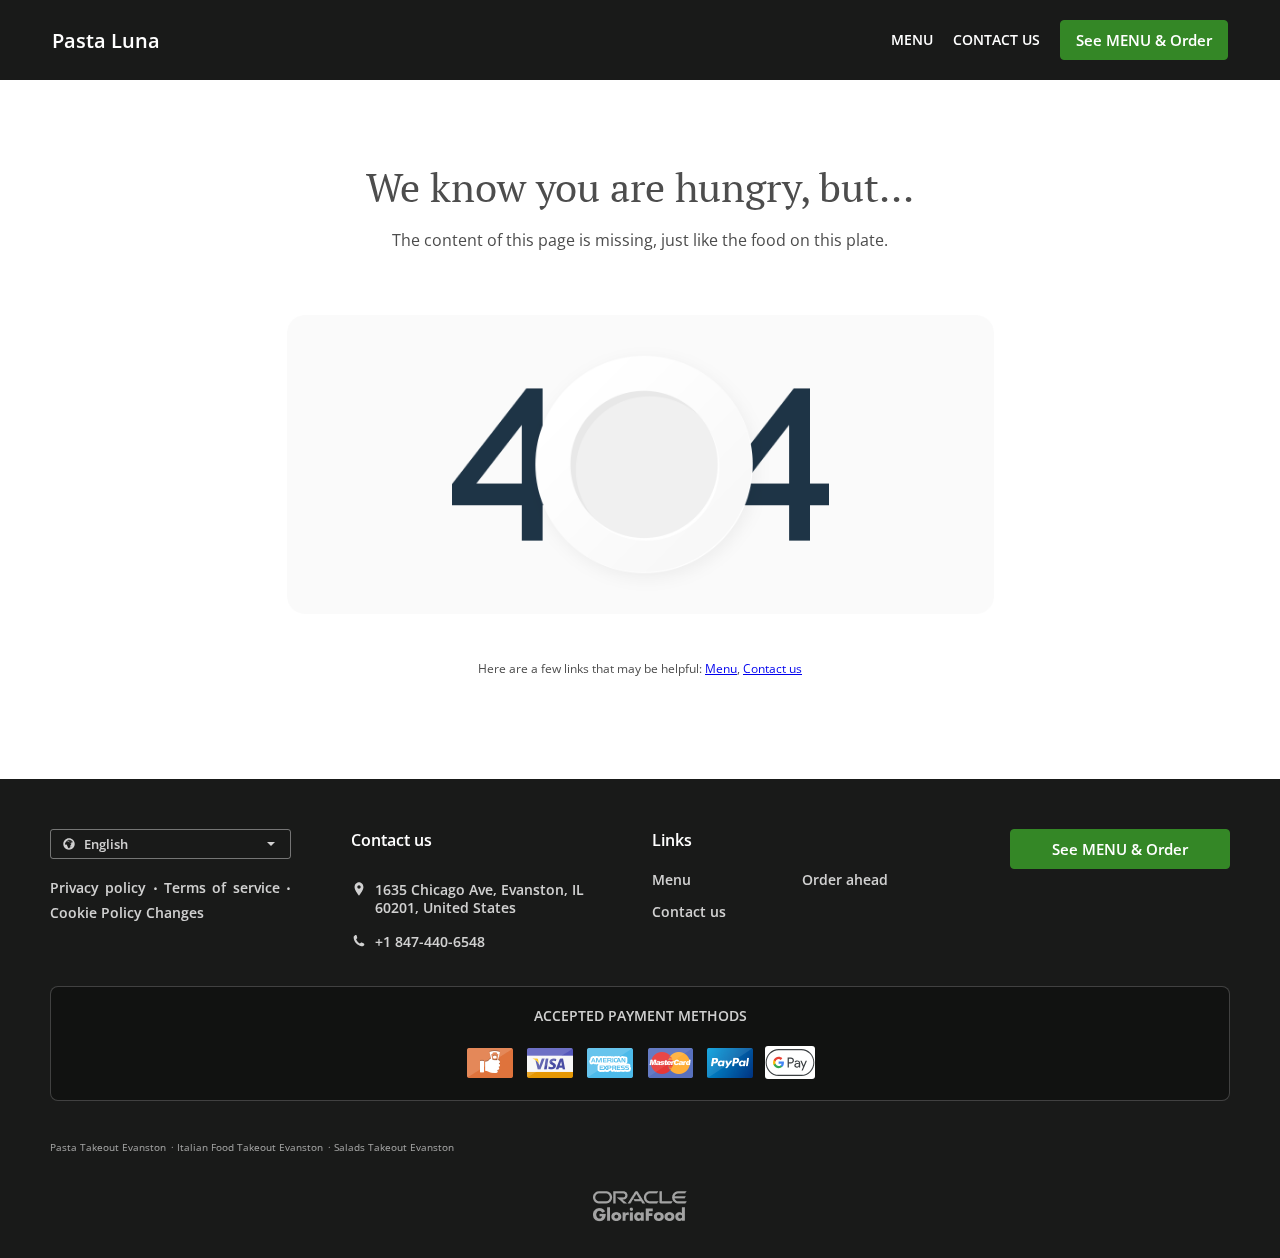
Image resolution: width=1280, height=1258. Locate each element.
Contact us (996, 39)
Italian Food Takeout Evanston (250, 1147)
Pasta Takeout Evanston (108, 1147)
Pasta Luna (106, 40)
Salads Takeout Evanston (394, 1147)
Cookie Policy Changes (127, 912)
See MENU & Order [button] (1144, 40)
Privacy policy (98, 887)
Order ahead (845, 879)
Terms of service (222, 887)
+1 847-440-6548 (430, 942)
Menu (912, 39)
